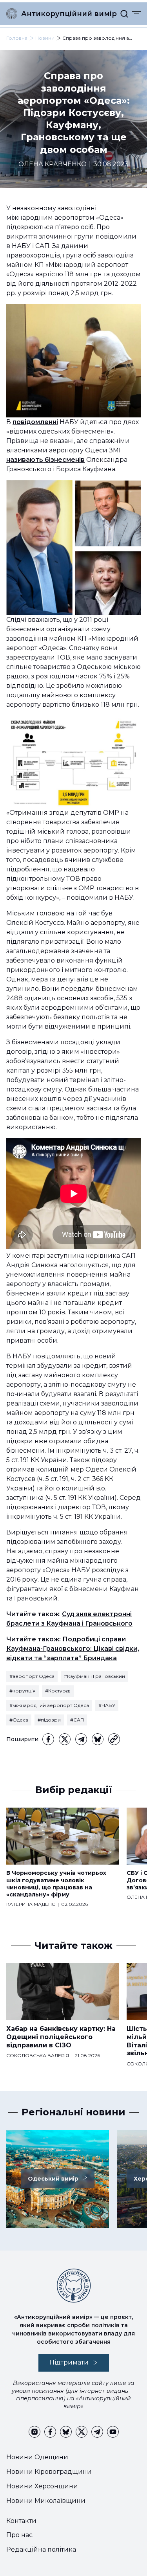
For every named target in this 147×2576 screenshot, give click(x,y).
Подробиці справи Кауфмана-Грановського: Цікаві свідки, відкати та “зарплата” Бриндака (73, 1649)
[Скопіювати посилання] (114, 1739)
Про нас (19, 2535)
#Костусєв (58, 1691)
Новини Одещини (37, 2457)
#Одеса (19, 1720)
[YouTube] (113, 2432)
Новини (45, 38)
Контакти (21, 2521)
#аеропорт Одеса (32, 1676)
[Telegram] (81, 1739)
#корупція (23, 1691)
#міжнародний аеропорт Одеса (49, 1705)
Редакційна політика (41, 2549)
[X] (65, 1739)
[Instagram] (34, 2432)
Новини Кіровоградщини (49, 2472)
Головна (17, 38)
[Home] (12, 14)
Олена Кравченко (53, 164)
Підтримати (69, 2362)
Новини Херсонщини (42, 2486)
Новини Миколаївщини (46, 2501)
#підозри (49, 1720)
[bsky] (98, 1739)
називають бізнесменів (45, 460)
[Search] (124, 14)
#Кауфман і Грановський (94, 1676)
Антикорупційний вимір (69, 14)
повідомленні (35, 422)
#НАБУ (107, 1705)
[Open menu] (136, 14)
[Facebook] (48, 1739)
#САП (77, 1720)
